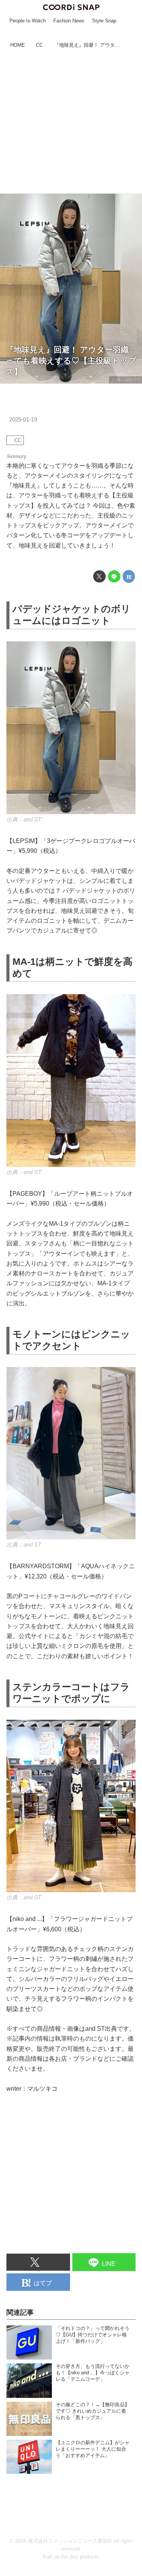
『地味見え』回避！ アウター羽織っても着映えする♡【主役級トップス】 (71, 360)
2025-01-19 (23, 420)
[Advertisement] (71, 122)
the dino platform (79, 2557)
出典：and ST (126, 380)
